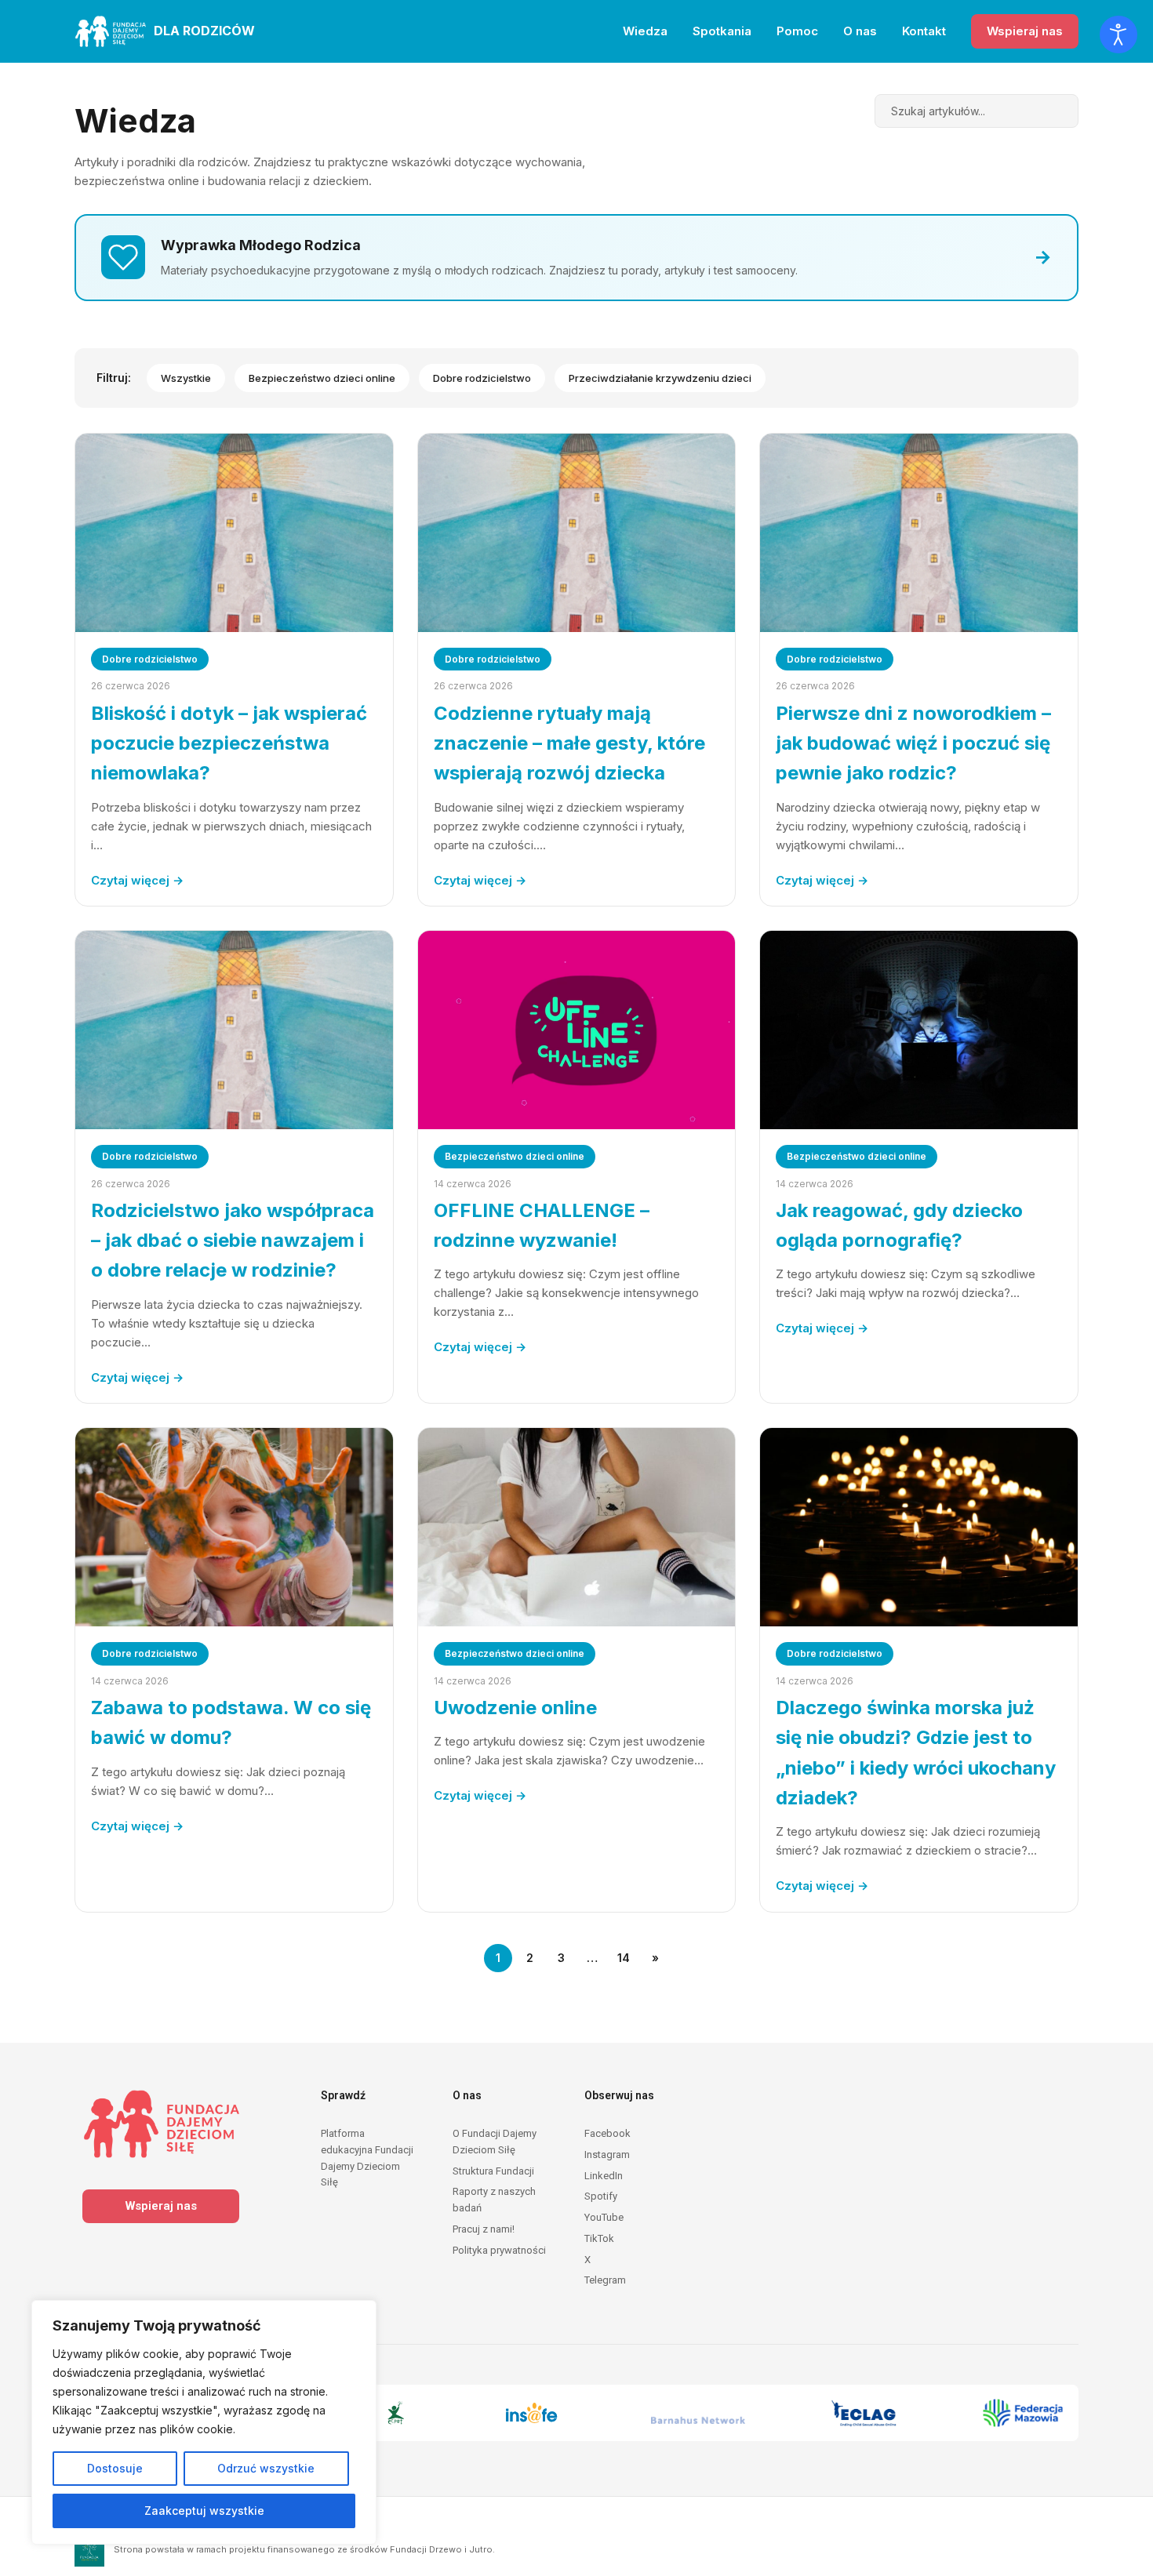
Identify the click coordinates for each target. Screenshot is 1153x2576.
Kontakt (924, 31)
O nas (860, 31)
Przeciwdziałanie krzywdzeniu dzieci (660, 378)
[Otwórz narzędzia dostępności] (1118, 35)
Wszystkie (186, 378)
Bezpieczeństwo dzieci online (322, 378)
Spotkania (722, 31)
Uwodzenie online (515, 1708)
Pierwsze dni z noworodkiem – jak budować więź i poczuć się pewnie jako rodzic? (913, 743)
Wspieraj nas (1025, 31)
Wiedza (645, 31)
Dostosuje (115, 2468)
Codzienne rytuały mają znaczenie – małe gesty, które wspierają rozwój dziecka (569, 743)
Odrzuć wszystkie (266, 2468)
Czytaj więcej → (137, 880)
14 (624, 1958)
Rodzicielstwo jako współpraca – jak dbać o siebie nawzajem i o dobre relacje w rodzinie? (233, 1241)
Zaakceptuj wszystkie (204, 2511)
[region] (204, 2422)
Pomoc (797, 31)
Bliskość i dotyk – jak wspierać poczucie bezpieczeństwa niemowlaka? (229, 743)
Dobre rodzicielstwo (482, 378)
